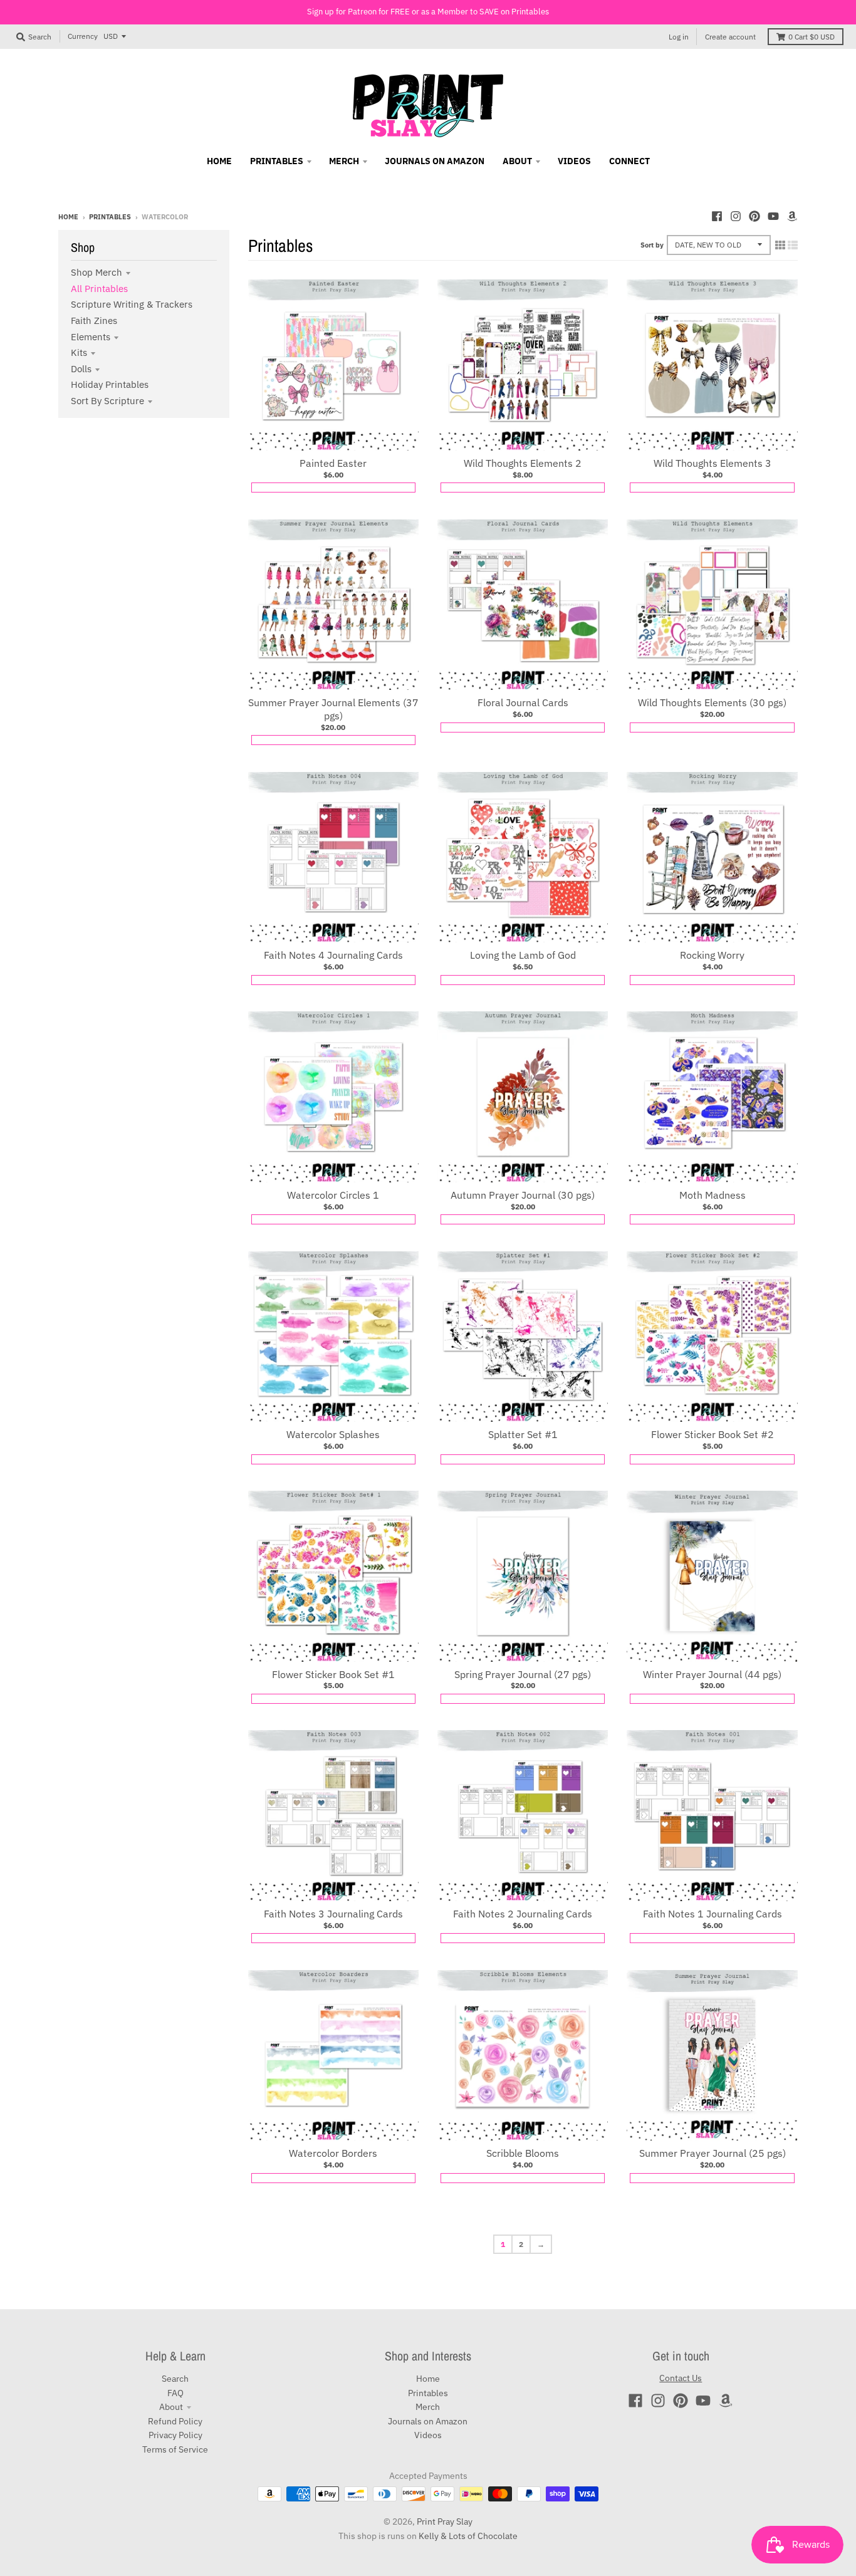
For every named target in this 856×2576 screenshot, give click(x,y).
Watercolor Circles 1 (333, 1195)
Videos (428, 2435)
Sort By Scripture (107, 401)
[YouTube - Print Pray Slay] (773, 216)
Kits (79, 352)
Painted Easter (333, 463)
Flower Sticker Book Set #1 (333, 1674)
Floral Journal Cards (523, 702)
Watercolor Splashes (333, 1434)
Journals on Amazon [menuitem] (435, 161)
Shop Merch (97, 272)
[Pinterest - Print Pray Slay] (754, 216)
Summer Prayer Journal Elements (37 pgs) (333, 709)
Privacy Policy (175, 2435)
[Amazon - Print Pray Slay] (792, 216)
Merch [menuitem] (344, 161)
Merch (428, 2407)
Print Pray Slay (445, 2521)
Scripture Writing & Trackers (132, 304)
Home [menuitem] (219, 161)
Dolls (81, 369)
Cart (812, 37)
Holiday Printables (110, 384)
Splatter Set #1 (523, 1434)
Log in (679, 37)
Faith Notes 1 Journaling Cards (712, 1914)
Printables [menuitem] (277, 161)
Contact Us (681, 2378)
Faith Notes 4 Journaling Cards (333, 955)
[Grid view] (780, 245)
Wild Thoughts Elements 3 (712, 463)
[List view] (793, 245)
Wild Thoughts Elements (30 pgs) (712, 702)
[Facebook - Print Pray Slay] (717, 216)
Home (68, 217)
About (171, 2407)
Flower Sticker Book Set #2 (712, 1434)
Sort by (652, 245)
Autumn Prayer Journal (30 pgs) (523, 1195)
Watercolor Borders (333, 2153)
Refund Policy (175, 2421)
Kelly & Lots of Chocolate (468, 2536)
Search (175, 2379)
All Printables (99, 289)
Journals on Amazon (428, 2421)
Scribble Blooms (523, 2153)
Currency (83, 36)
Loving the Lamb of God (523, 955)
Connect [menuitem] (629, 161)
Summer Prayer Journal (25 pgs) (712, 2153)
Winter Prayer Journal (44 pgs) (712, 1674)
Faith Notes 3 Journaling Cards (333, 1914)
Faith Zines (94, 321)
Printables (110, 217)
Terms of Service (175, 2449)
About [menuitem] (517, 161)
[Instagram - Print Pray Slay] (736, 216)
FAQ (175, 2393)
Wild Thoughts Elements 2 (523, 463)
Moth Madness (712, 1195)
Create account (730, 37)
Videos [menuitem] (574, 161)
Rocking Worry (712, 955)
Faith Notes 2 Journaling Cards (523, 1914)
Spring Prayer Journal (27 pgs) (523, 1674)
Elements (91, 337)
